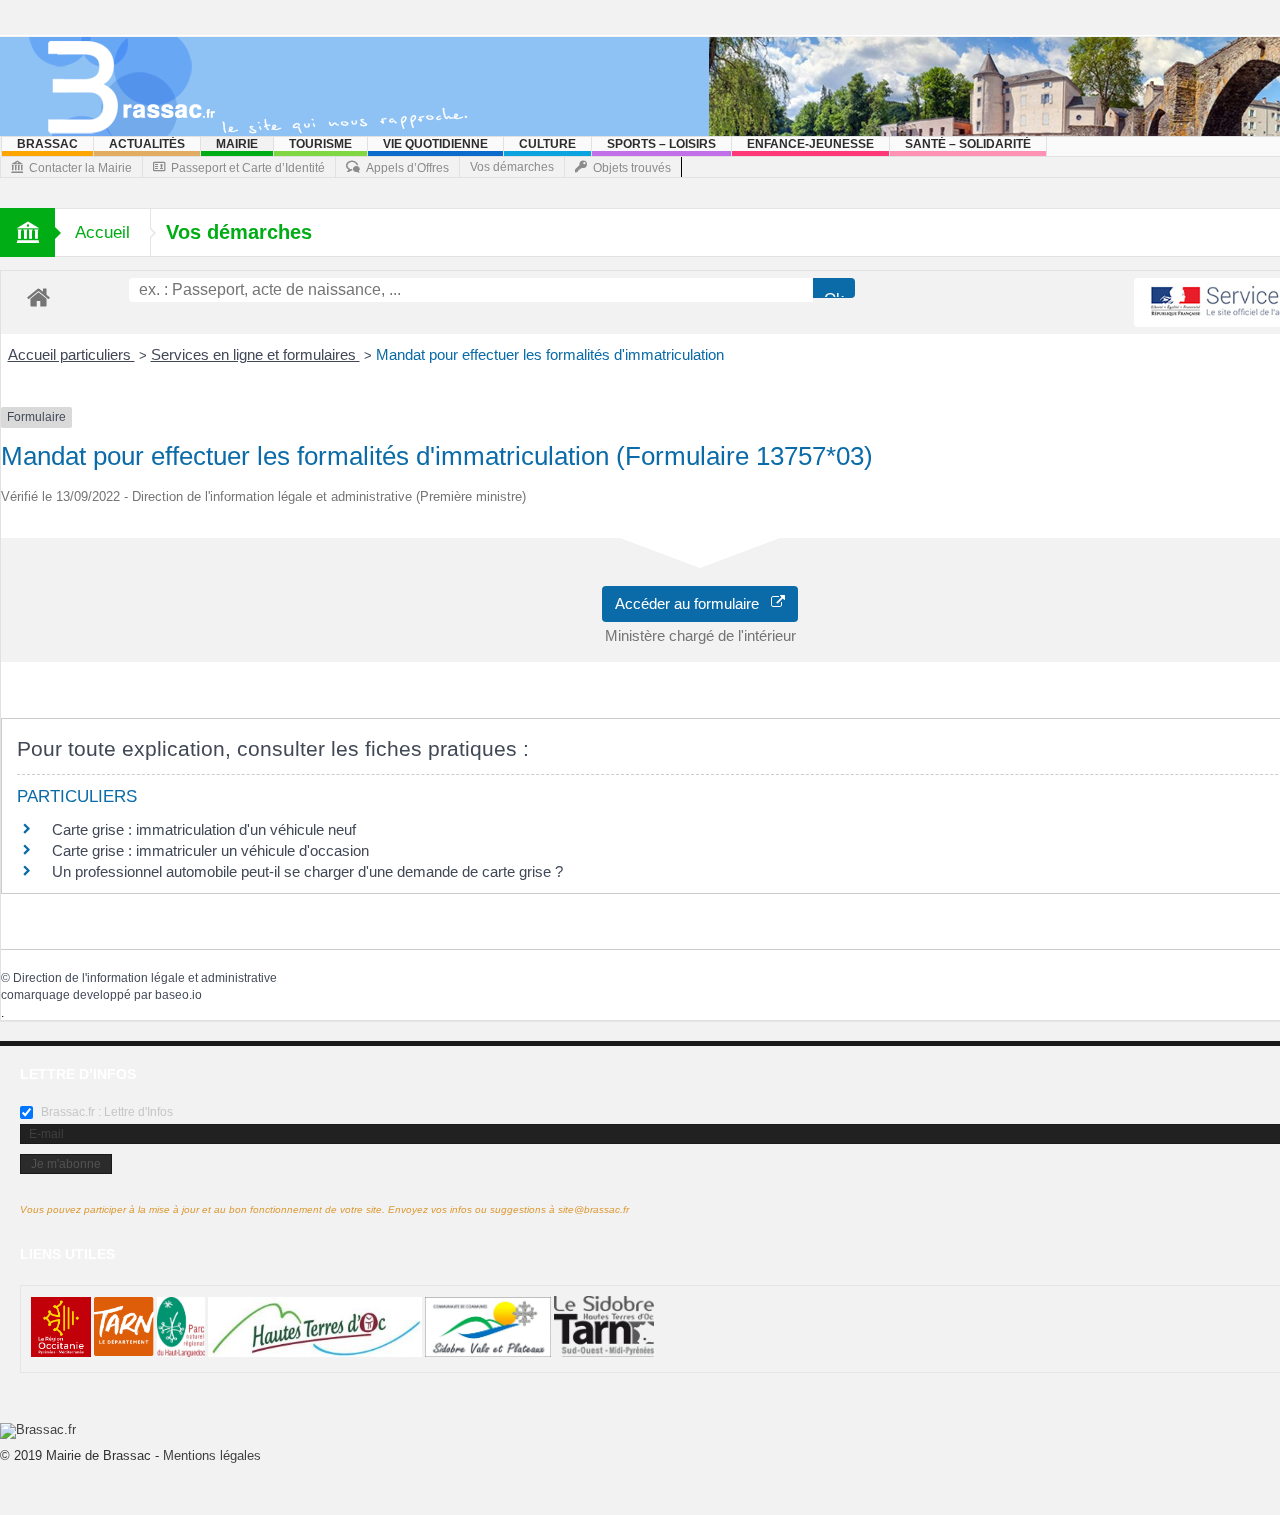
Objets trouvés (632, 168)
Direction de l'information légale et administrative (145, 978)
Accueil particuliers (71, 354)
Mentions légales (212, 1455)
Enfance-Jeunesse (810, 144)
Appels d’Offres (407, 168)
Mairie (237, 144)
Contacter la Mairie (80, 168)
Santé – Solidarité (968, 144)
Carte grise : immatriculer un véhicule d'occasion (210, 850)
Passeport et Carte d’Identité (248, 168)
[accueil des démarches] (38, 296)
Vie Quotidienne (435, 144)
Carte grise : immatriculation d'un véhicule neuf (204, 829)
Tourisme (320, 144)
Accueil (102, 232)
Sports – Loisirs (661, 144)
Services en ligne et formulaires (255, 354)
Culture (547, 144)
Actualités (147, 144)
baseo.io (178, 995)
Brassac (47, 144)
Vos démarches (512, 167)
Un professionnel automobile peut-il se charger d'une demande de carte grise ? (307, 871)
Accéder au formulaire (693, 603)
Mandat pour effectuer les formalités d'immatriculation (550, 354)
